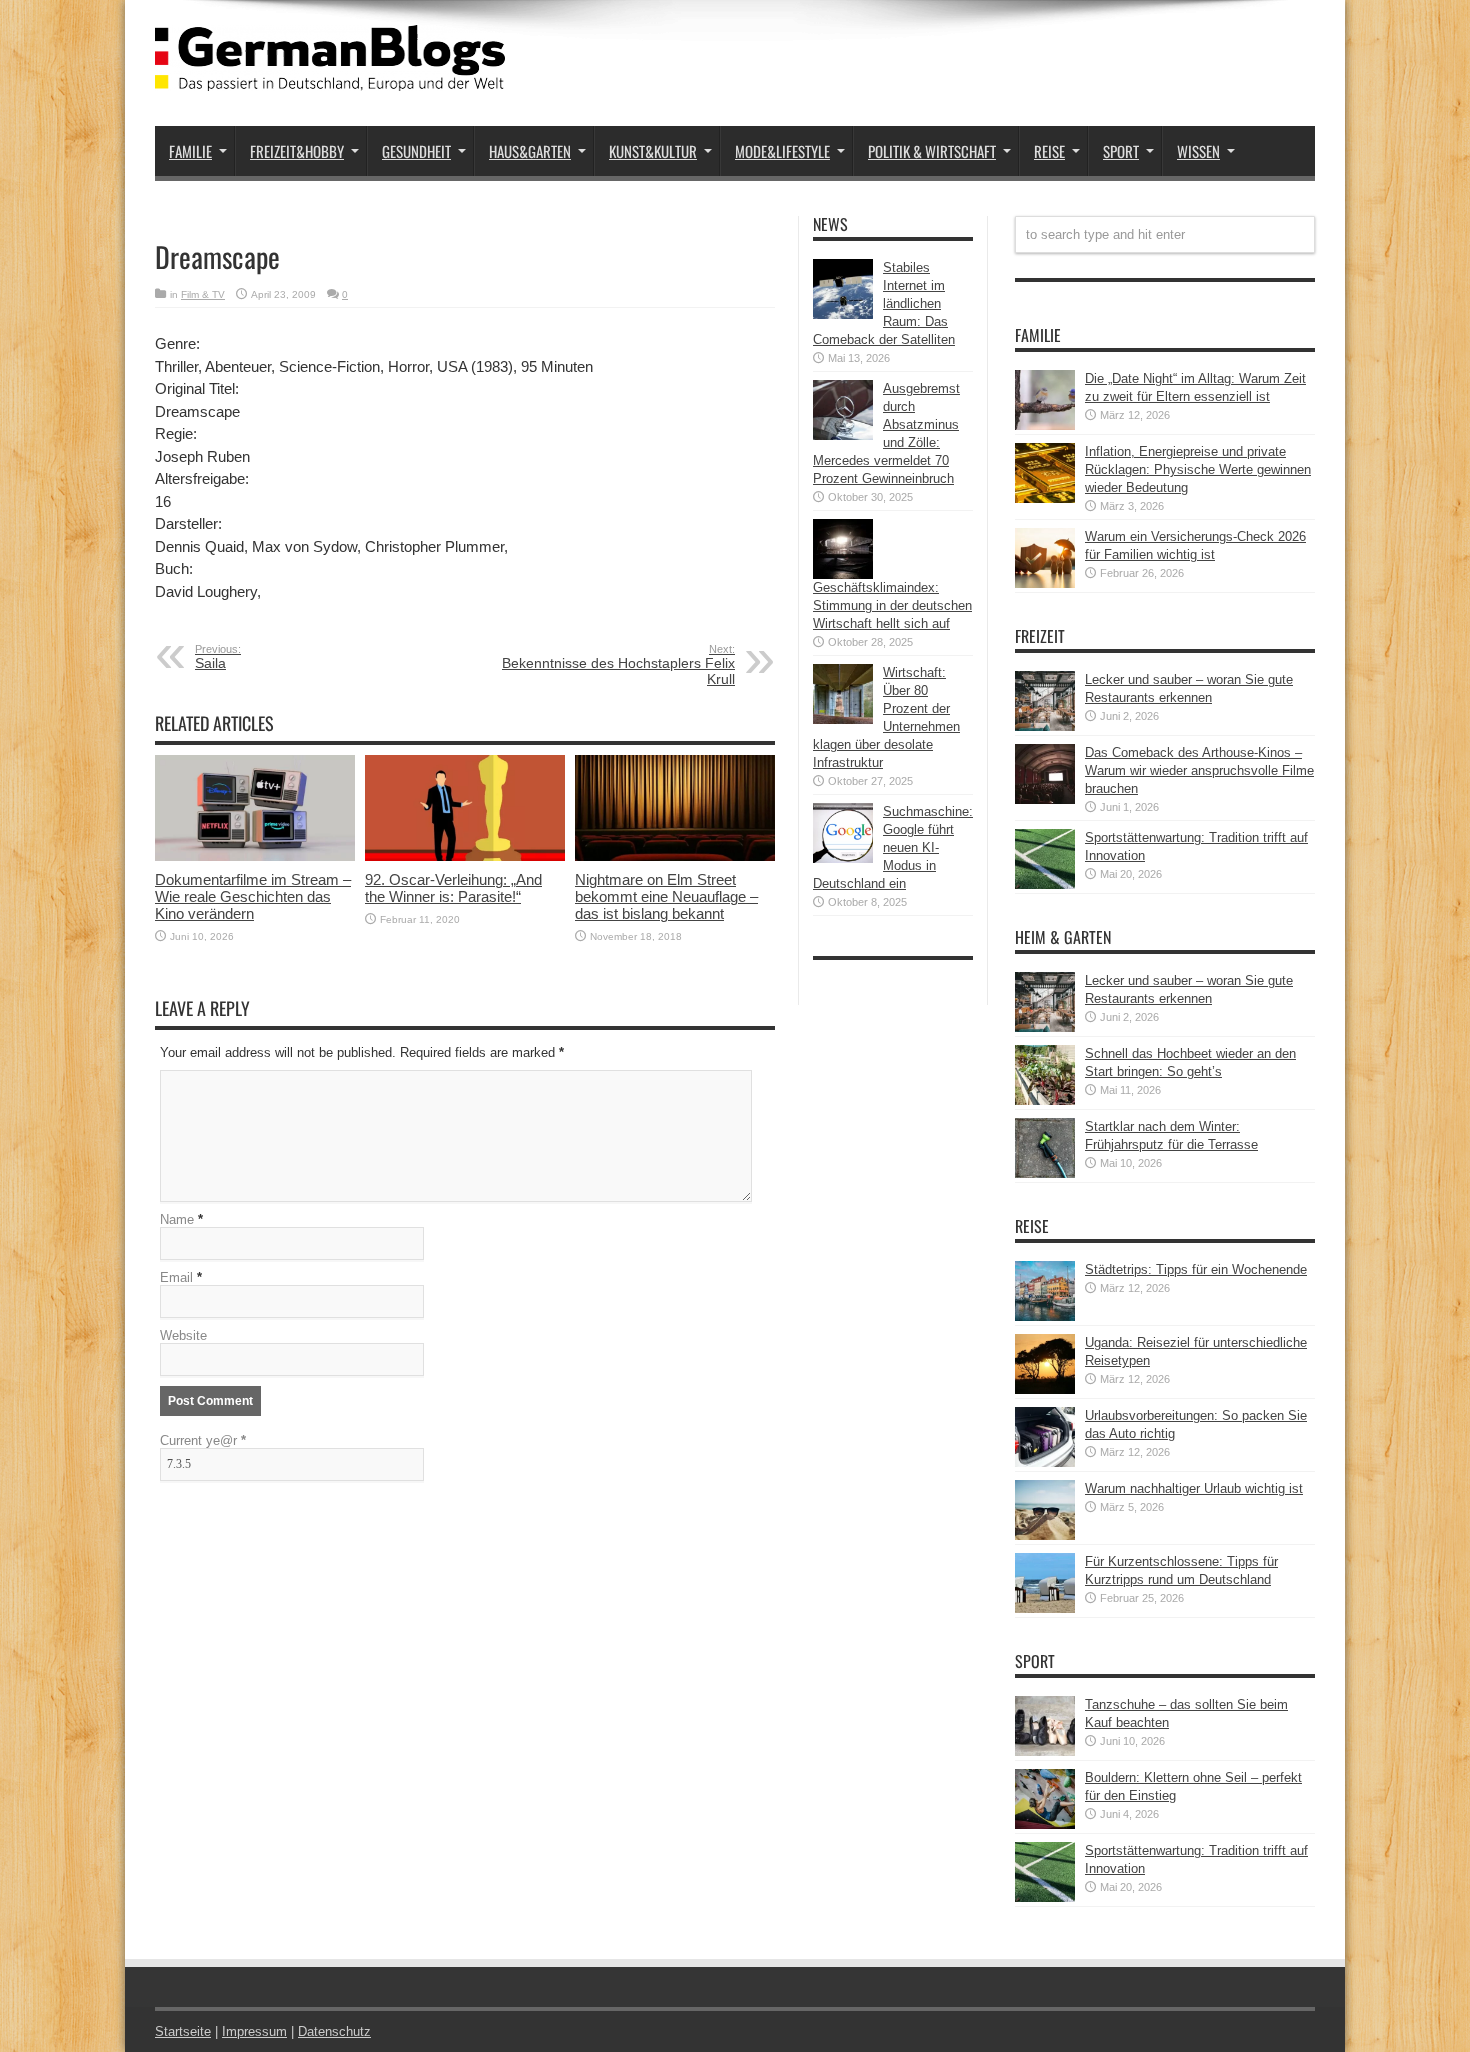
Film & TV (203, 294)
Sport (1121, 151)
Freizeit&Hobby (297, 151)
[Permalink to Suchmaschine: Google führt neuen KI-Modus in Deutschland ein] (843, 858)
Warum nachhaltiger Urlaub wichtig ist (1194, 1488)
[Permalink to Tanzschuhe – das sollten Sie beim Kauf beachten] (1045, 1751)
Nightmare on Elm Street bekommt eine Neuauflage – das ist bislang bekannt (666, 896)
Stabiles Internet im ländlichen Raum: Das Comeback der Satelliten (884, 303)
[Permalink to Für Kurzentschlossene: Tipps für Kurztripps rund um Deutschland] (1045, 1608)
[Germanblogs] (330, 76)
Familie (190, 151)
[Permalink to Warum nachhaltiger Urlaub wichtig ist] (1045, 1535)
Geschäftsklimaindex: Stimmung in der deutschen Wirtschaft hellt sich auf (892, 605)
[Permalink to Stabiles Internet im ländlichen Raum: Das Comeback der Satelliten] (843, 314)
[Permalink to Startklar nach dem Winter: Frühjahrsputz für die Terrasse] (1045, 1173)
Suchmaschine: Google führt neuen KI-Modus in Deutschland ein (893, 847)
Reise (1049, 151)
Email (176, 1277)
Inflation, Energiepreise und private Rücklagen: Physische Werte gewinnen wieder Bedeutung (1198, 469)
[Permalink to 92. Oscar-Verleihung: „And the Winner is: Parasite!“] (465, 856)
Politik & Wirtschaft (932, 151)
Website (183, 1335)
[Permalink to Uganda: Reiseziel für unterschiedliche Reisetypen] (1045, 1389)
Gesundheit (416, 151)
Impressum (254, 2031)
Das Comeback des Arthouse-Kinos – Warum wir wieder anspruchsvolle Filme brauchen (1199, 770)
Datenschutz (334, 2031)
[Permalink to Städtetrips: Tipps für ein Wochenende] (1045, 1316)
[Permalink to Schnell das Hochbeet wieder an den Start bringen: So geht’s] (1045, 1100)
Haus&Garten (530, 151)
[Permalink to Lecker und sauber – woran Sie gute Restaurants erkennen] (1045, 726)
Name (177, 1219)
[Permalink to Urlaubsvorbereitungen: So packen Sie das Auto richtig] (1045, 1462)
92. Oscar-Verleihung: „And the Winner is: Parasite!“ (453, 888)
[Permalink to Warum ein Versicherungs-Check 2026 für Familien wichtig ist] (1045, 583)
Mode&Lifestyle (782, 151)
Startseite (183, 2031)
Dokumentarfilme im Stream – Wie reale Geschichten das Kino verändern (253, 896)
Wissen (1198, 151)
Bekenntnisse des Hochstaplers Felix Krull (618, 665)
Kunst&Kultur (653, 151)
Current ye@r (203, 1440)
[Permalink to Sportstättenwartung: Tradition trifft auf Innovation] (1045, 884)
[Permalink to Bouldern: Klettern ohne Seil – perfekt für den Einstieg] (1045, 1824)
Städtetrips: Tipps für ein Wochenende (1196, 1269)
